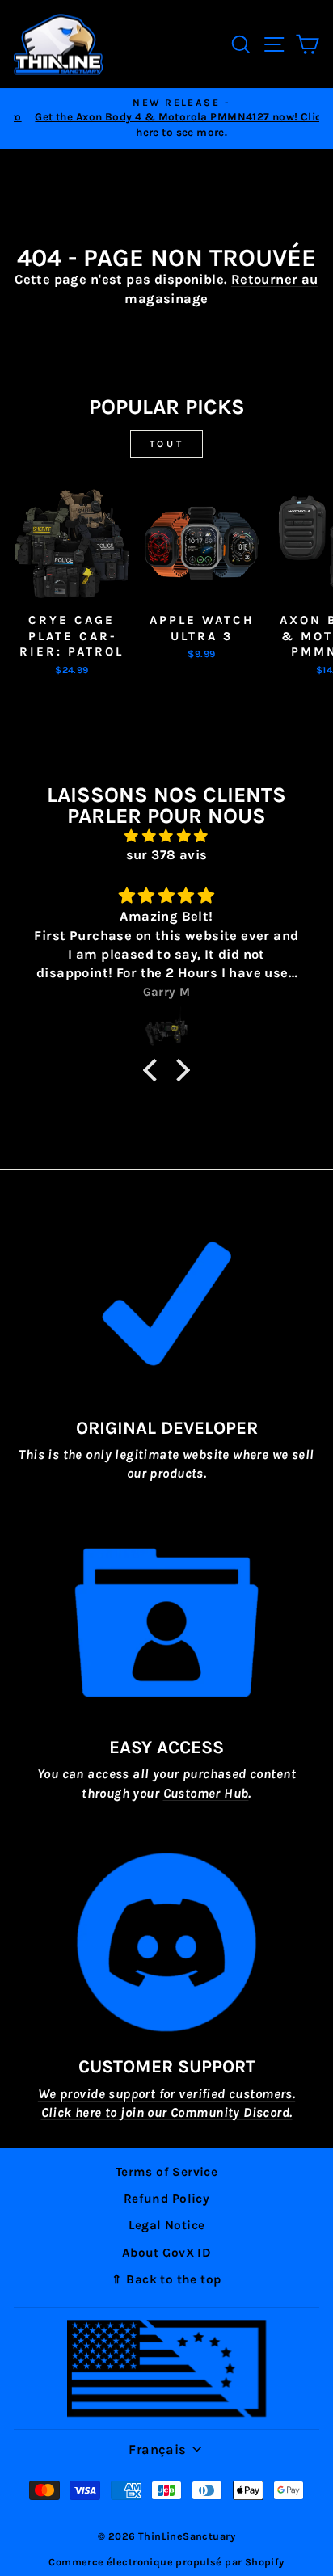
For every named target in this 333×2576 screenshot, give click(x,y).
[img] (166, 836)
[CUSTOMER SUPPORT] (166, 1942)
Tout (166, 444)
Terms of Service (167, 2172)
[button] (154, 1069)
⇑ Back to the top (166, 2279)
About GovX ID (166, 2253)
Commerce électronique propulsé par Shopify (166, 2562)
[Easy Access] (166, 1623)
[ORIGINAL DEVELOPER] (166, 1304)
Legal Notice (167, 2225)
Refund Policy (166, 2199)
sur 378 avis (167, 855)
